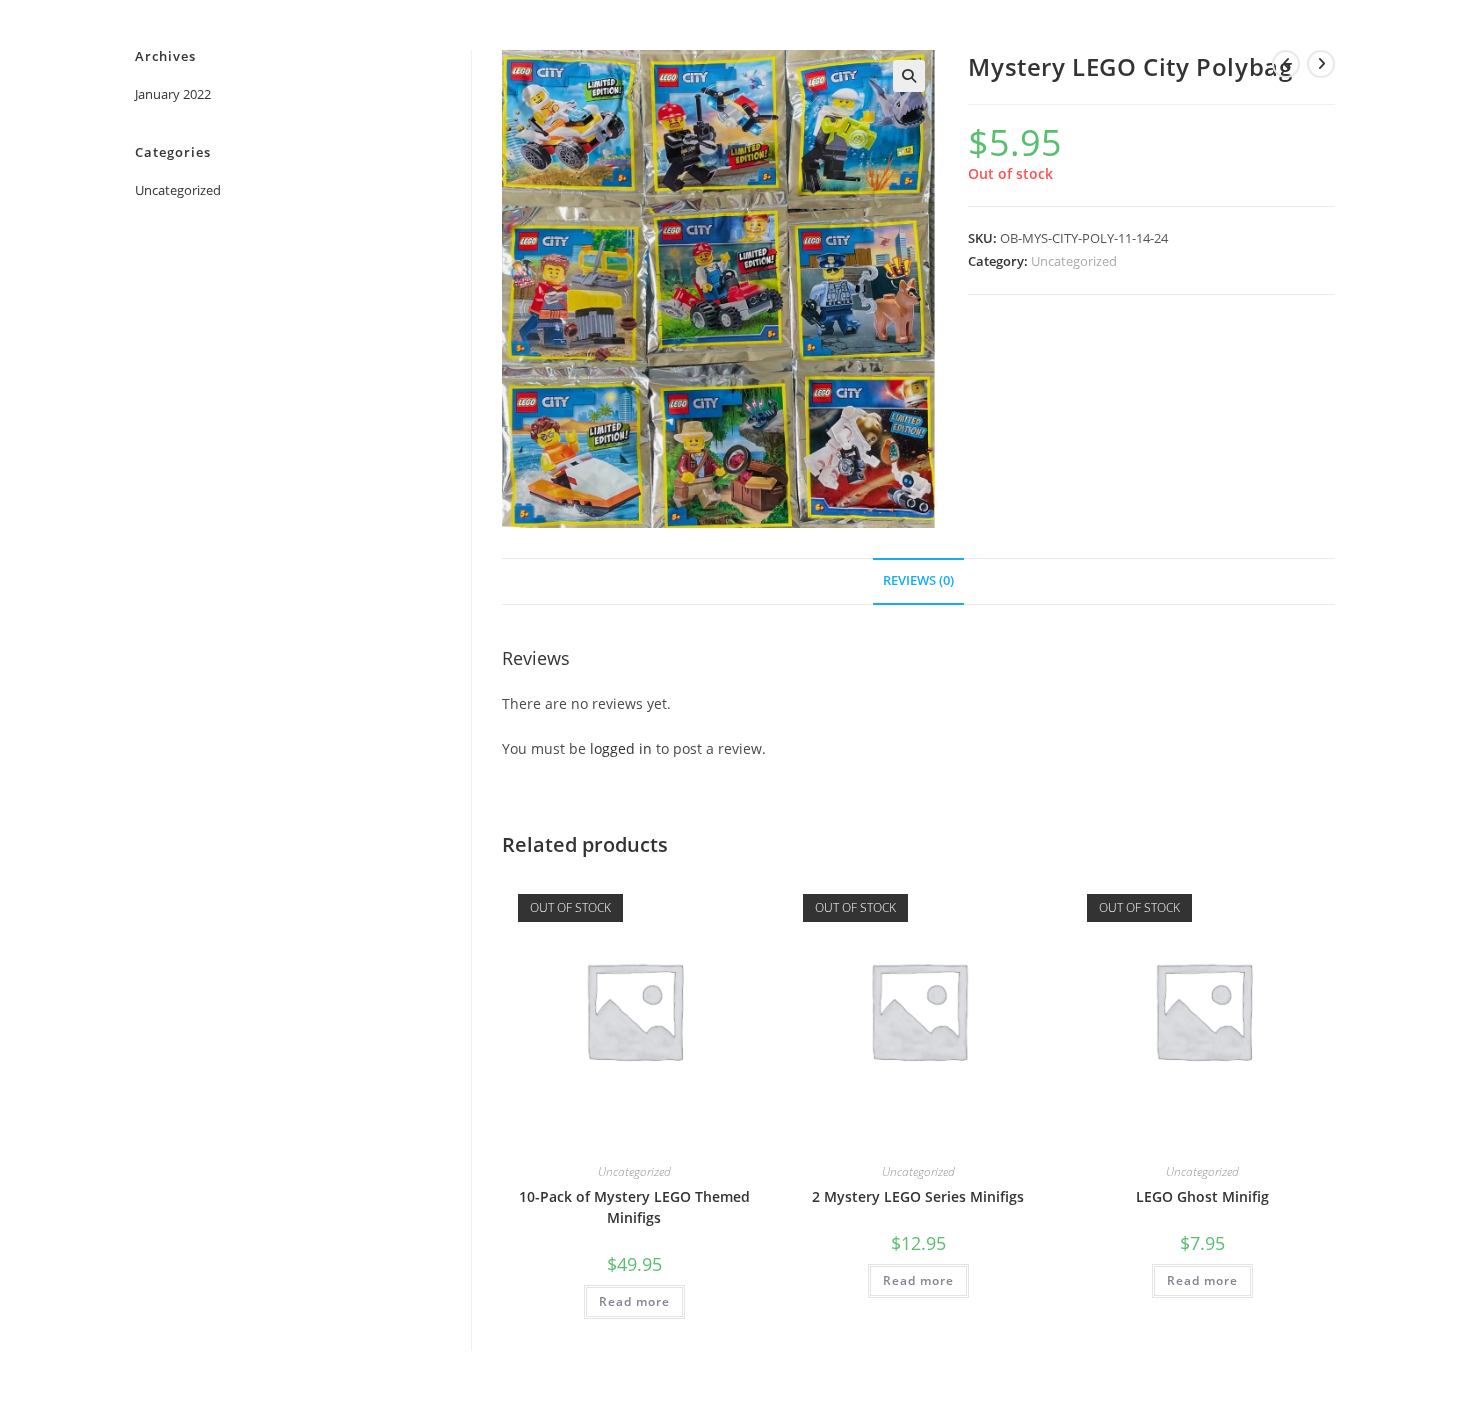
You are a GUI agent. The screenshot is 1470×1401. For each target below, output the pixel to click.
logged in (621, 748)
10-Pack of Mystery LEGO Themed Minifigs (634, 1207)
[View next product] (1321, 64)
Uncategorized (1074, 261)
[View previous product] (1286, 64)
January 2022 (173, 94)
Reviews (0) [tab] (918, 580)
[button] (909, 76)
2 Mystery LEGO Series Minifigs (918, 1196)
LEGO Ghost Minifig (1202, 1196)
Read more (634, 1301)
